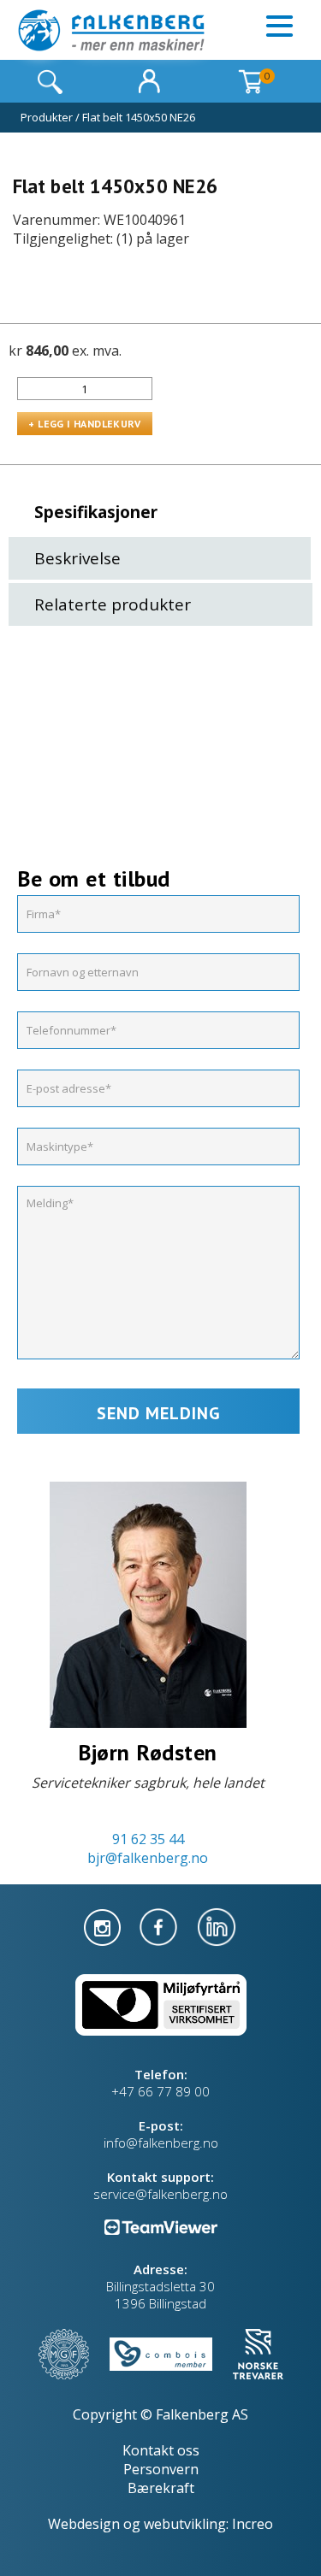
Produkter (47, 117)
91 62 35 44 (148, 1839)
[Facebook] (160, 1925)
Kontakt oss (161, 2450)
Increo (253, 2524)
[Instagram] (104, 1925)
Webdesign (84, 2524)
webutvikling (185, 2524)
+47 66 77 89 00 (160, 2091)
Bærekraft (161, 2488)
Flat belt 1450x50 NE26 (139, 117)
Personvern (161, 2469)
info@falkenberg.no (161, 2143)
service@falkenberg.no (160, 2194)
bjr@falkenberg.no (148, 1858)
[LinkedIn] (217, 1925)
